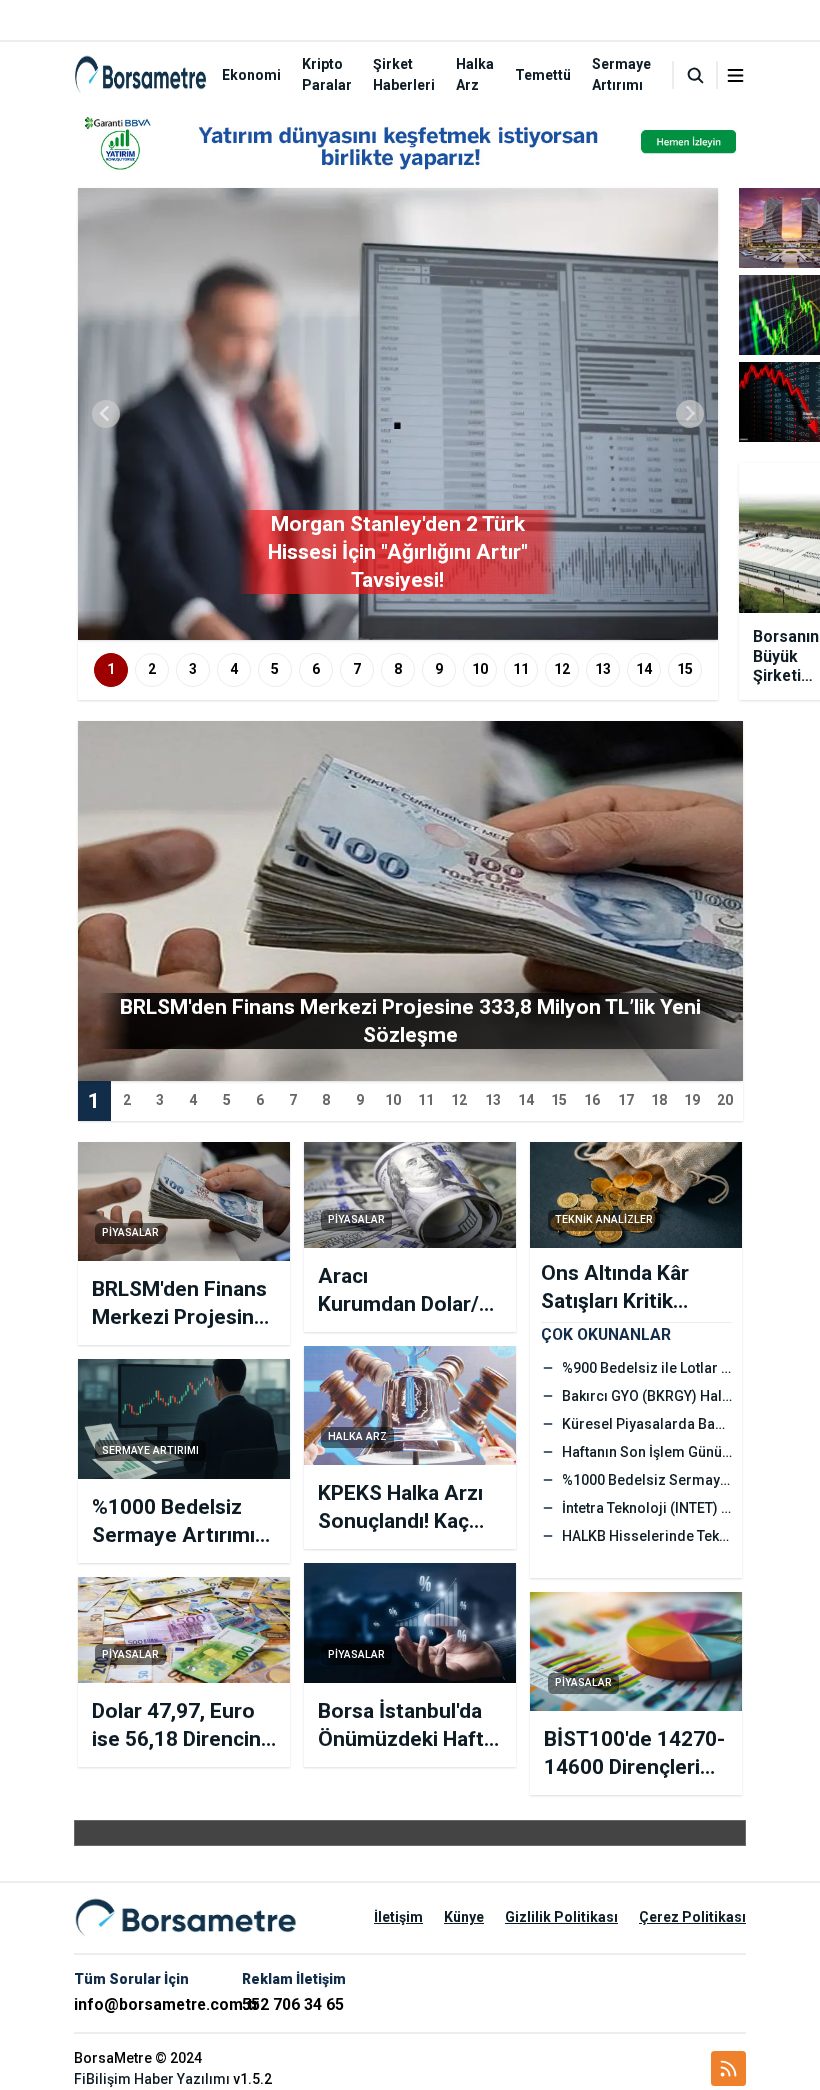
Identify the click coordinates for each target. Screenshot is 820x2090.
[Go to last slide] (106, 414)
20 (725, 1100)
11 (521, 669)
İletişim (398, 1917)
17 (626, 1100)
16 (592, 1100)
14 (644, 669)
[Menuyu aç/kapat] (735, 75)
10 (480, 669)
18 (659, 1100)
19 (692, 1100)
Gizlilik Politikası (561, 1917)
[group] (398, 414)
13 (603, 669)
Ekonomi (251, 75)
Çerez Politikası (692, 1917)
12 (562, 669)
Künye (464, 1917)
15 (685, 669)
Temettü (543, 75)
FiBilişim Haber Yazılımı (152, 2079)
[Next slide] (690, 414)
